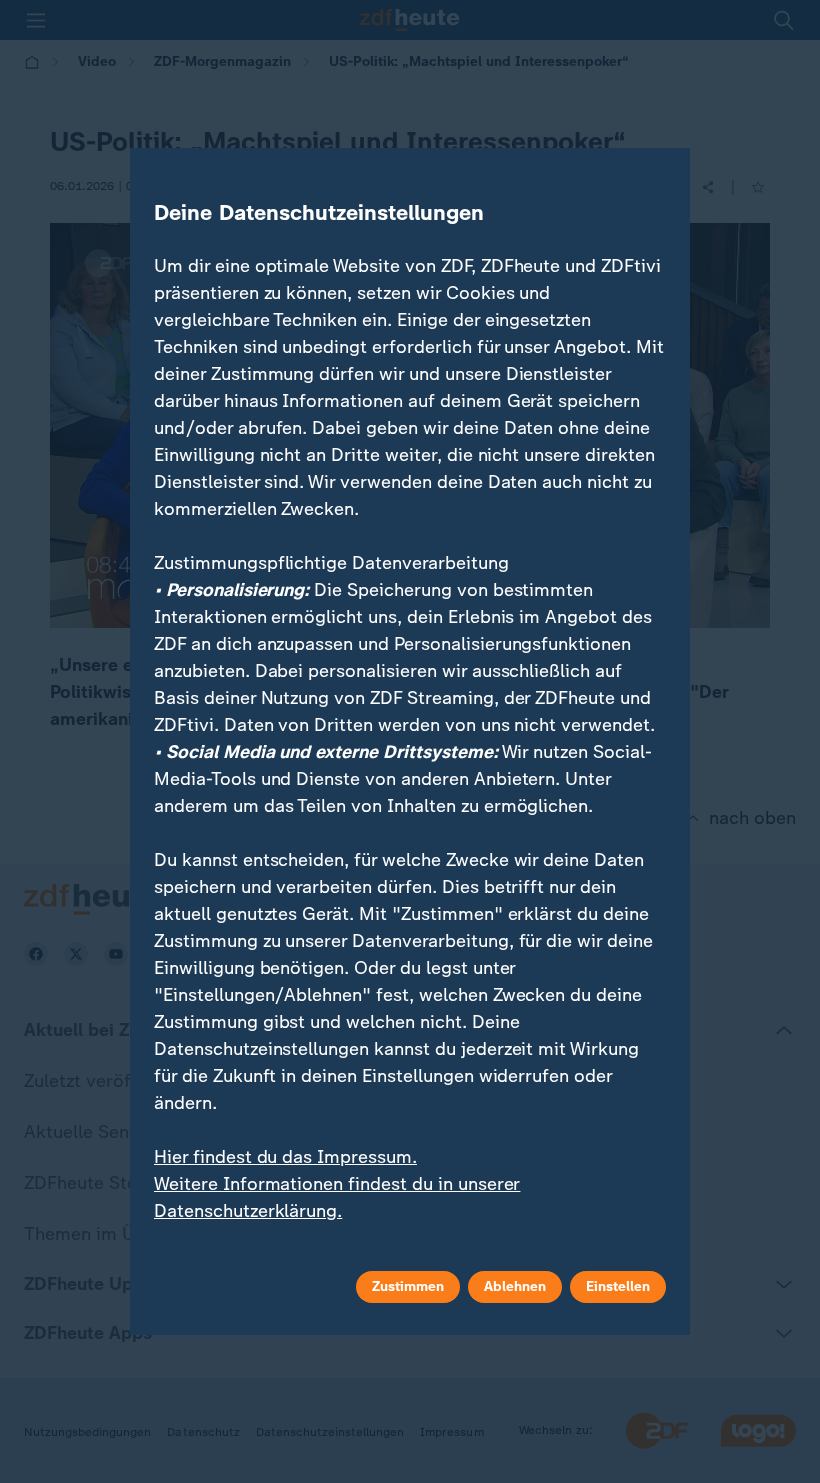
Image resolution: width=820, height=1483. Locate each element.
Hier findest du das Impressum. (285, 1157)
